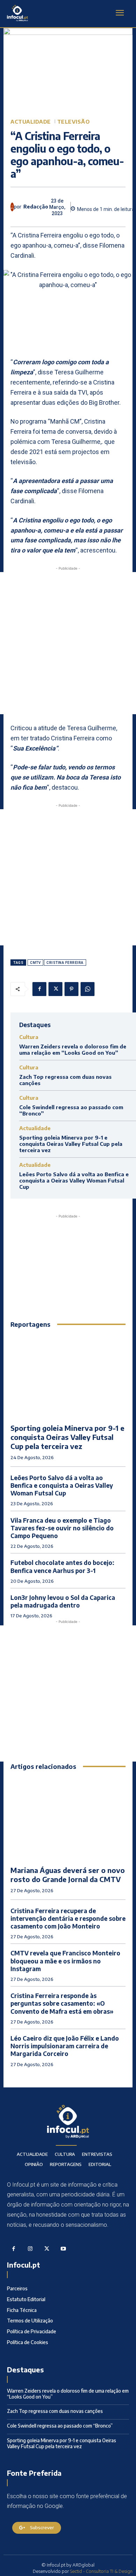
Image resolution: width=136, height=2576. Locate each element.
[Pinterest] (71, 989)
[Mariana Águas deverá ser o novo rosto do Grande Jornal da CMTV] (68, 1818)
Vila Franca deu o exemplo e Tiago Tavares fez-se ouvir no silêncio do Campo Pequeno (62, 1528)
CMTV (35, 963)
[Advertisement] (68, 643)
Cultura (29, 1037)
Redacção (36, 207)
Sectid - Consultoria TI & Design (101, 2571)
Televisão (74, 122)
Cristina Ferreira (65, 963)
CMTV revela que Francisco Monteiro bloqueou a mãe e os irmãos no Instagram (65, 1961)
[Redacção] (12, 207)
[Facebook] (39, 989)
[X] (55, 989)
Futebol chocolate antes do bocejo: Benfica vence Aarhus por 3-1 (62, 1566)
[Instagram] (30, 2249)
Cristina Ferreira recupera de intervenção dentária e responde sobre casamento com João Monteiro (68, 1918)
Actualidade (31, 122)
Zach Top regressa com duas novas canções (55, 2411)
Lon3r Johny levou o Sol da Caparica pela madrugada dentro (63, 1601)
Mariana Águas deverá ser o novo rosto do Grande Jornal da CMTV (68, 1875)
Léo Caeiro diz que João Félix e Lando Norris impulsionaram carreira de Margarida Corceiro (65, 2046)
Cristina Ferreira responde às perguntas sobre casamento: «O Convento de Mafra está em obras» (62, 2003)
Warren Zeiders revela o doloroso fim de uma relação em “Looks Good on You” (73, 1049)
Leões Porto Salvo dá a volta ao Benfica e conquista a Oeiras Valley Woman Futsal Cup (74, 1180)
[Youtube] (63, 2249)
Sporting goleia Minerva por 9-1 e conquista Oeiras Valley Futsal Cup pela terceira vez (71, 1144)
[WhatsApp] (88, 989)
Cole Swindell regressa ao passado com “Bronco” (60, 2426)
